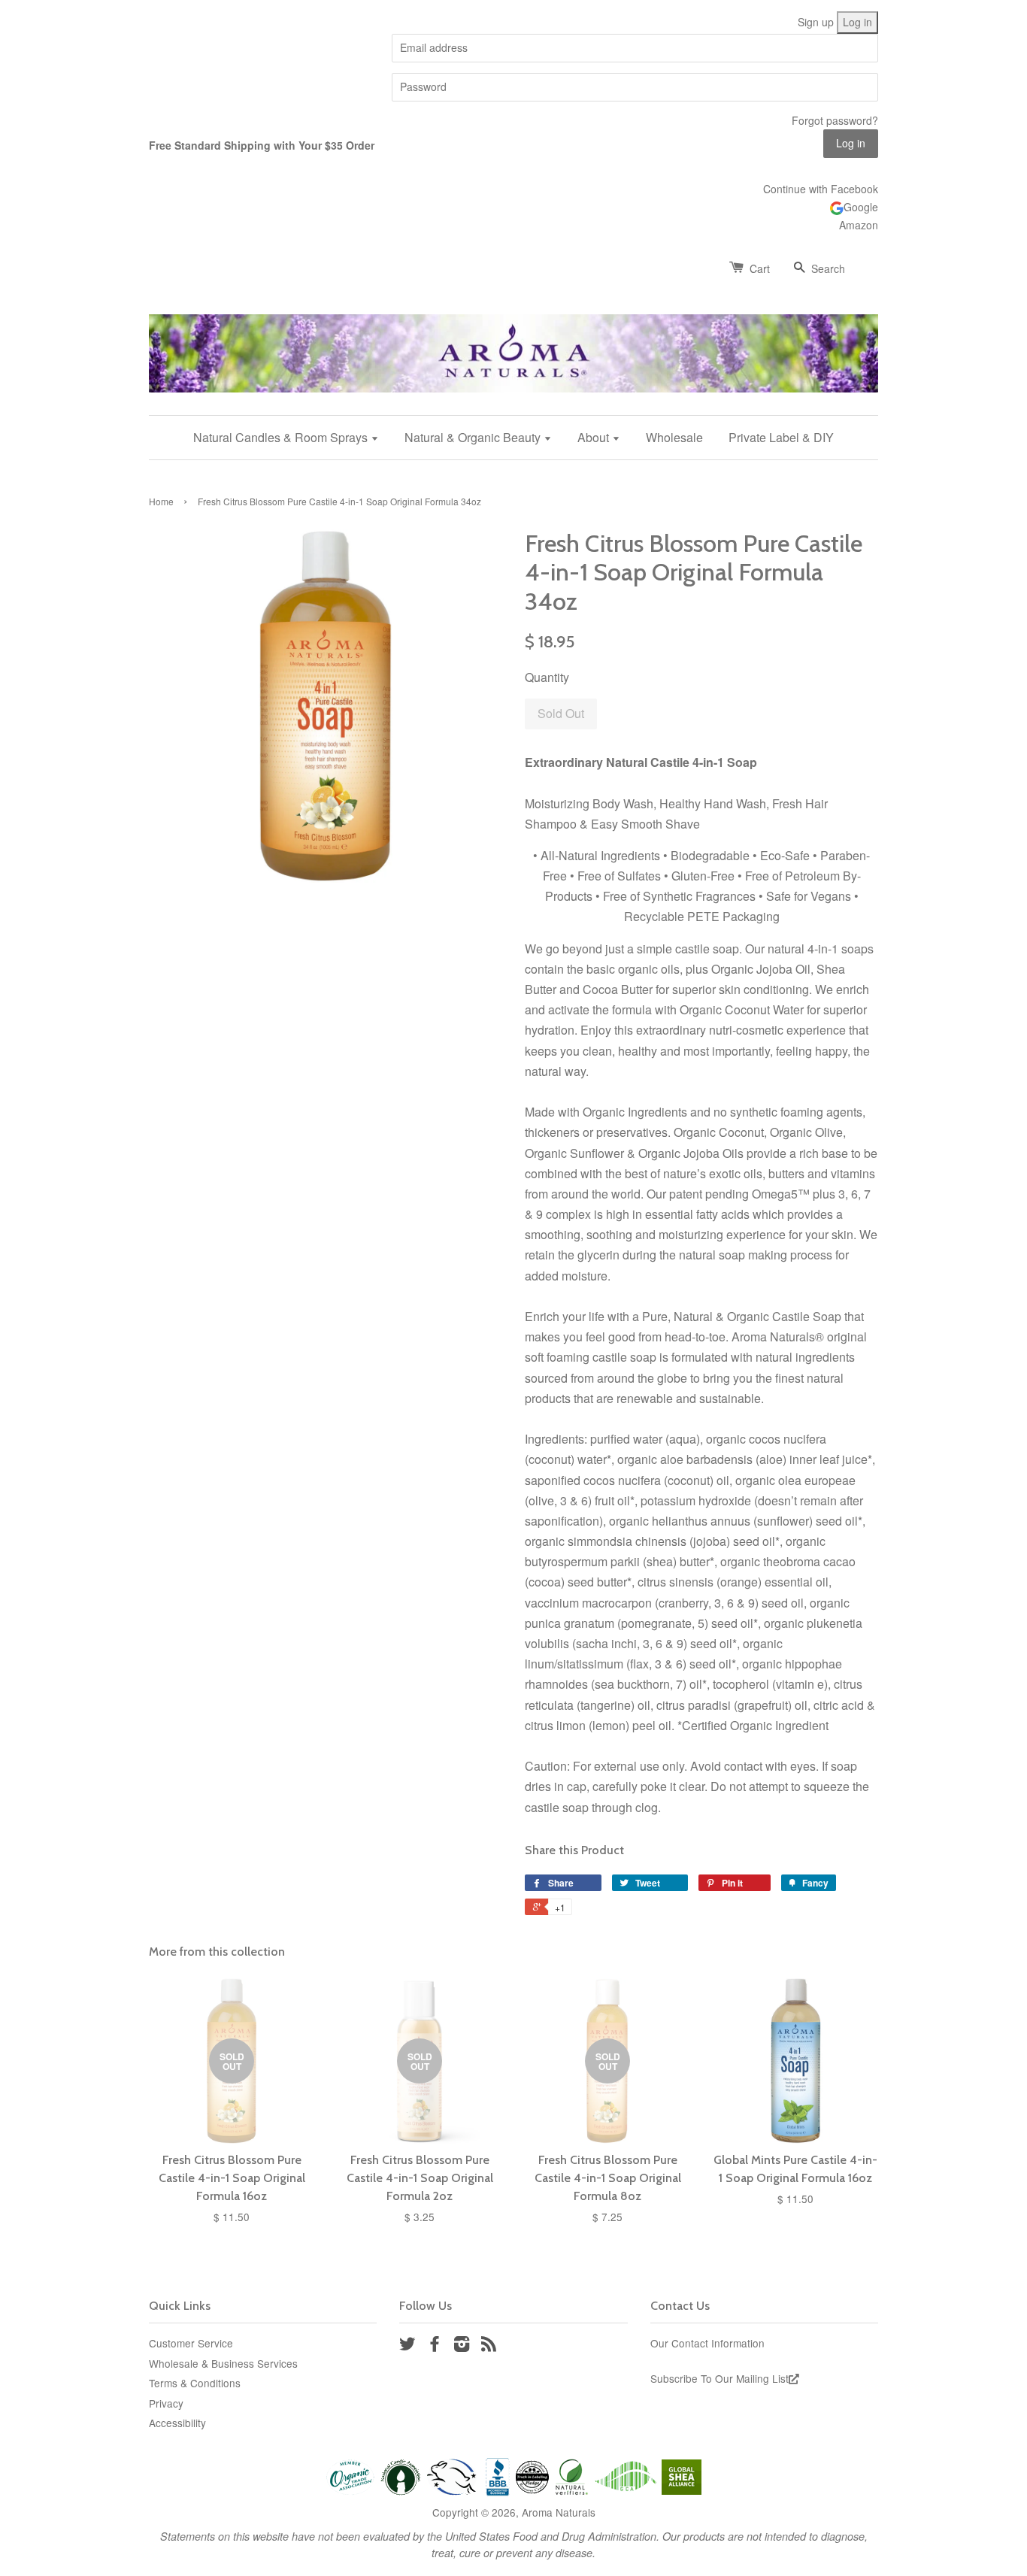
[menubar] (513, 437)
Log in (857, 22)
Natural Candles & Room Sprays (282, 437)
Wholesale (674, 437)
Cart (760, 268)
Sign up (816, 22)
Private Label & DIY (781, 437)
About (595, 437)
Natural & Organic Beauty (474, 437)
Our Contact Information (707, 2343)
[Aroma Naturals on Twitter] (407, 2346)
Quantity (547, 677)
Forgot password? (835, 120)
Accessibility (177, 2423)
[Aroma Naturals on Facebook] (435, 2346)
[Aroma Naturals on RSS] (489, 2346)
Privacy (166, 2403)
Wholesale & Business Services (223, 2363)
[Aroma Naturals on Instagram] (462, 2346)
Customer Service (191, 2343)
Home (161, 501)
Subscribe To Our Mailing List (720, 2378)
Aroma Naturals (559, 2512)
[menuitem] (292, 437)
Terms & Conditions (195, 2383)
